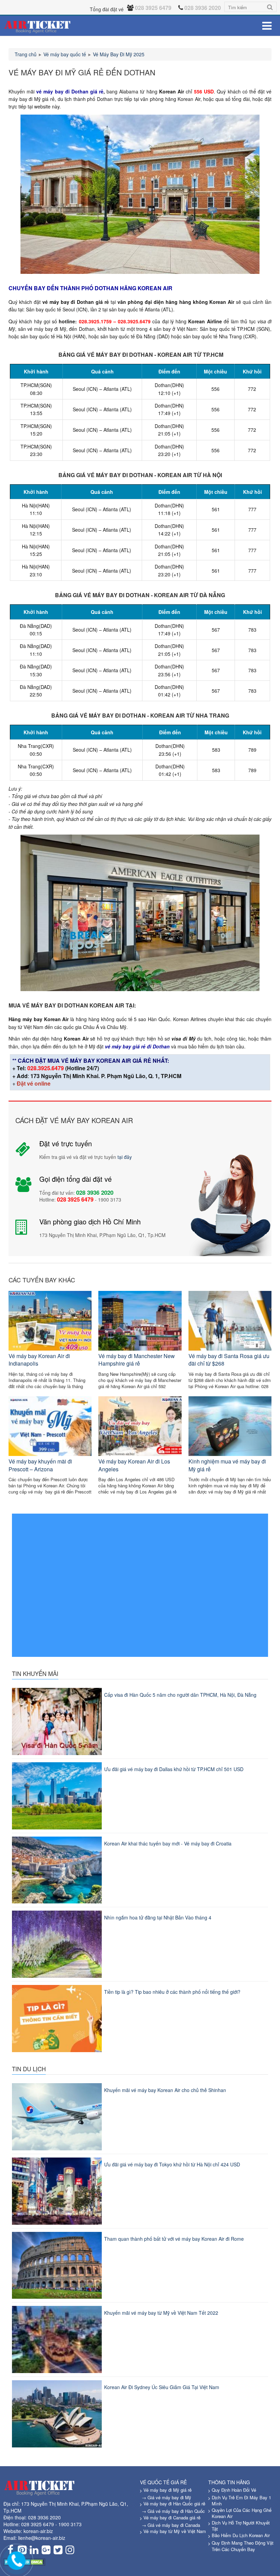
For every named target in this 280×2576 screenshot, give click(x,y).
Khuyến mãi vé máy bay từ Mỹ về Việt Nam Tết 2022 (161, 2313)
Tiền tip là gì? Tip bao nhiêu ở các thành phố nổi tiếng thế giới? (172, 1992)
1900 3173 (70, 2524)
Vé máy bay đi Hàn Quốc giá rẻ (174, 2504)
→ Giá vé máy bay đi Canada (171, 2525)
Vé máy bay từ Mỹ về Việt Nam (175, 2531)
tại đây (125, 1157)
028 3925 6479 (38, 2524)
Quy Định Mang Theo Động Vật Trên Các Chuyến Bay (243, 2546)
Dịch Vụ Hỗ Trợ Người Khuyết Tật (241, 2526)
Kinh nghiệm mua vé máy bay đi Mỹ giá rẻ (227, 1465)
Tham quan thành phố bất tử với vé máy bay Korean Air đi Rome (174, 2239)
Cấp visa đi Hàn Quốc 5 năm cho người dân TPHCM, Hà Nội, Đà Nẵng (180, 1695)
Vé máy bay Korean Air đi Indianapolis (39, 1360)
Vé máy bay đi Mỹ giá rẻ (167, 2490)
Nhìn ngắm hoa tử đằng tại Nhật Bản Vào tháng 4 (158, 1917)
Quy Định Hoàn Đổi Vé (234, 2490)
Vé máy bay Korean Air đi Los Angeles (134, 1465)
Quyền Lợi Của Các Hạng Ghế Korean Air (242, 2513)
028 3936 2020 (44, 2517)
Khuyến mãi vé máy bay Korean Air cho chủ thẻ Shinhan (165, 2090)
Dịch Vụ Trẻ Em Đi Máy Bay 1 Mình (241, 2501)
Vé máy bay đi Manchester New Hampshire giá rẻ (137, 1360)
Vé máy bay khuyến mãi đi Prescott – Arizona (40, 1465)
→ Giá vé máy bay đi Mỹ (166, 2497)
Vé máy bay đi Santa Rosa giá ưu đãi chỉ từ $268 (229, 1360)
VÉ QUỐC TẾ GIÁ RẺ (163, 2482)
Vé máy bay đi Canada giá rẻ (172, 2518)
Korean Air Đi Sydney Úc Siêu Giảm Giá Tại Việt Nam (162, 2387)
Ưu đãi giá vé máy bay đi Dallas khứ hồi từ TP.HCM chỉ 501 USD (174, 1769)
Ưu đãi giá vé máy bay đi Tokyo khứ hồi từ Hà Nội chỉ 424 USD (172, 2164)
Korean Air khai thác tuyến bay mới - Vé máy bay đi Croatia (168, 1843)
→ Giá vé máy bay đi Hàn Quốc (173, 2511)
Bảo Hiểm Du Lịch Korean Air (241, 2535)
